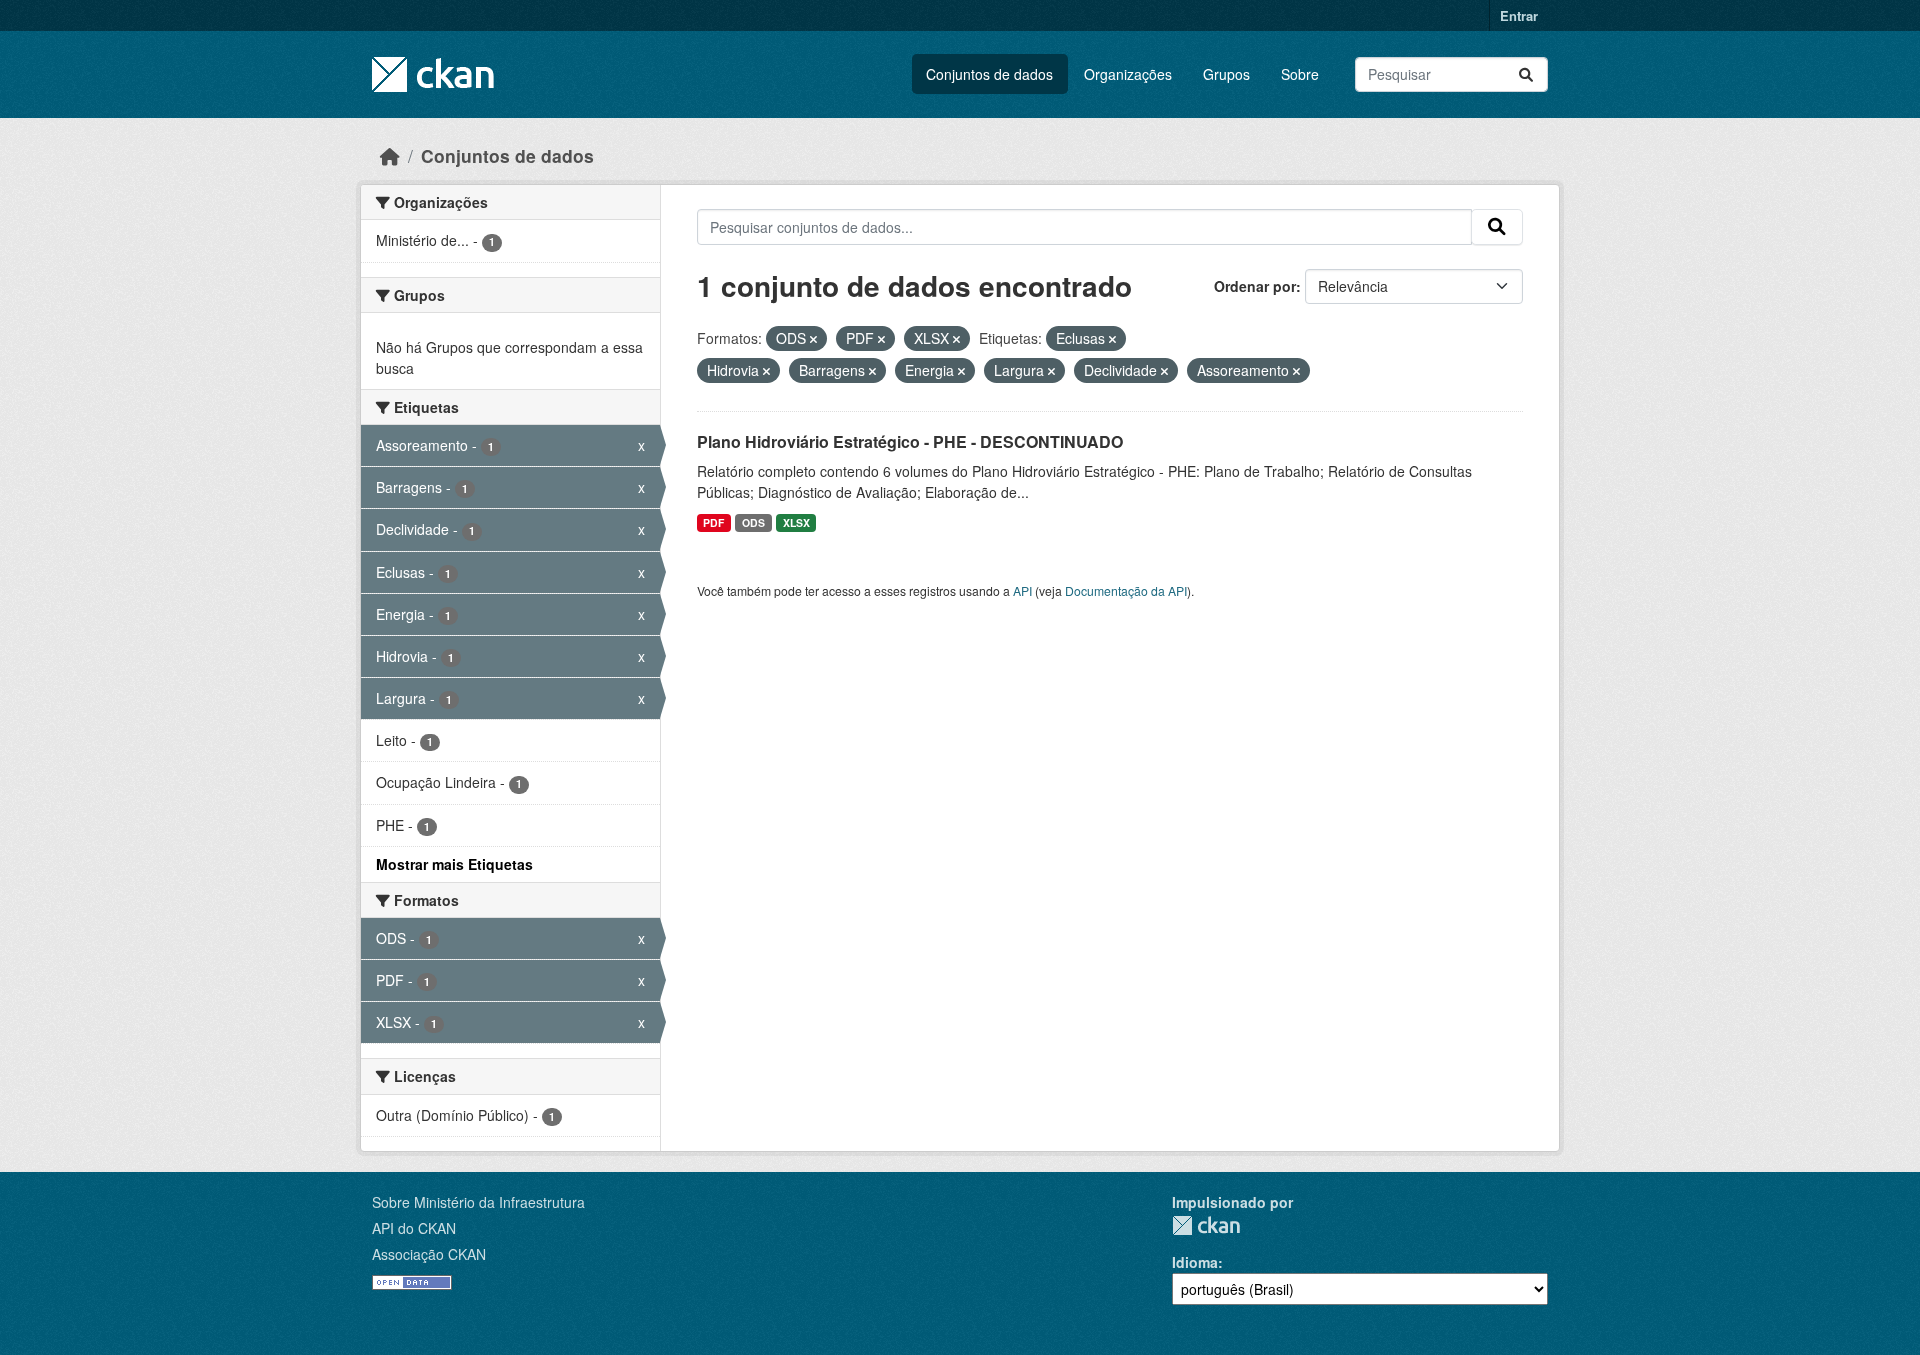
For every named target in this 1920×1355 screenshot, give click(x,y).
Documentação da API (1126, 590)
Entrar (1519, 15)
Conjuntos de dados (989, 74)
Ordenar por (1255, 286)
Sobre (1300, 74)
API (1022, 590)
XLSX (796, 522)
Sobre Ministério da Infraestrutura (478, 1202)
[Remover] (813, 339)
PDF (713, 522)
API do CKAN (414, 1228)
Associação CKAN (429, 1254)
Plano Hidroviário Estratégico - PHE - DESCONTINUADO (910, 441)
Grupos (1226, 74)
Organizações (1128, 74)
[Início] (390, 155)
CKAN (1206, 1225)
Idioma (1195, 1262)
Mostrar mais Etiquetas (454, 864)
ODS (753, 522)
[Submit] (1526, 74)
